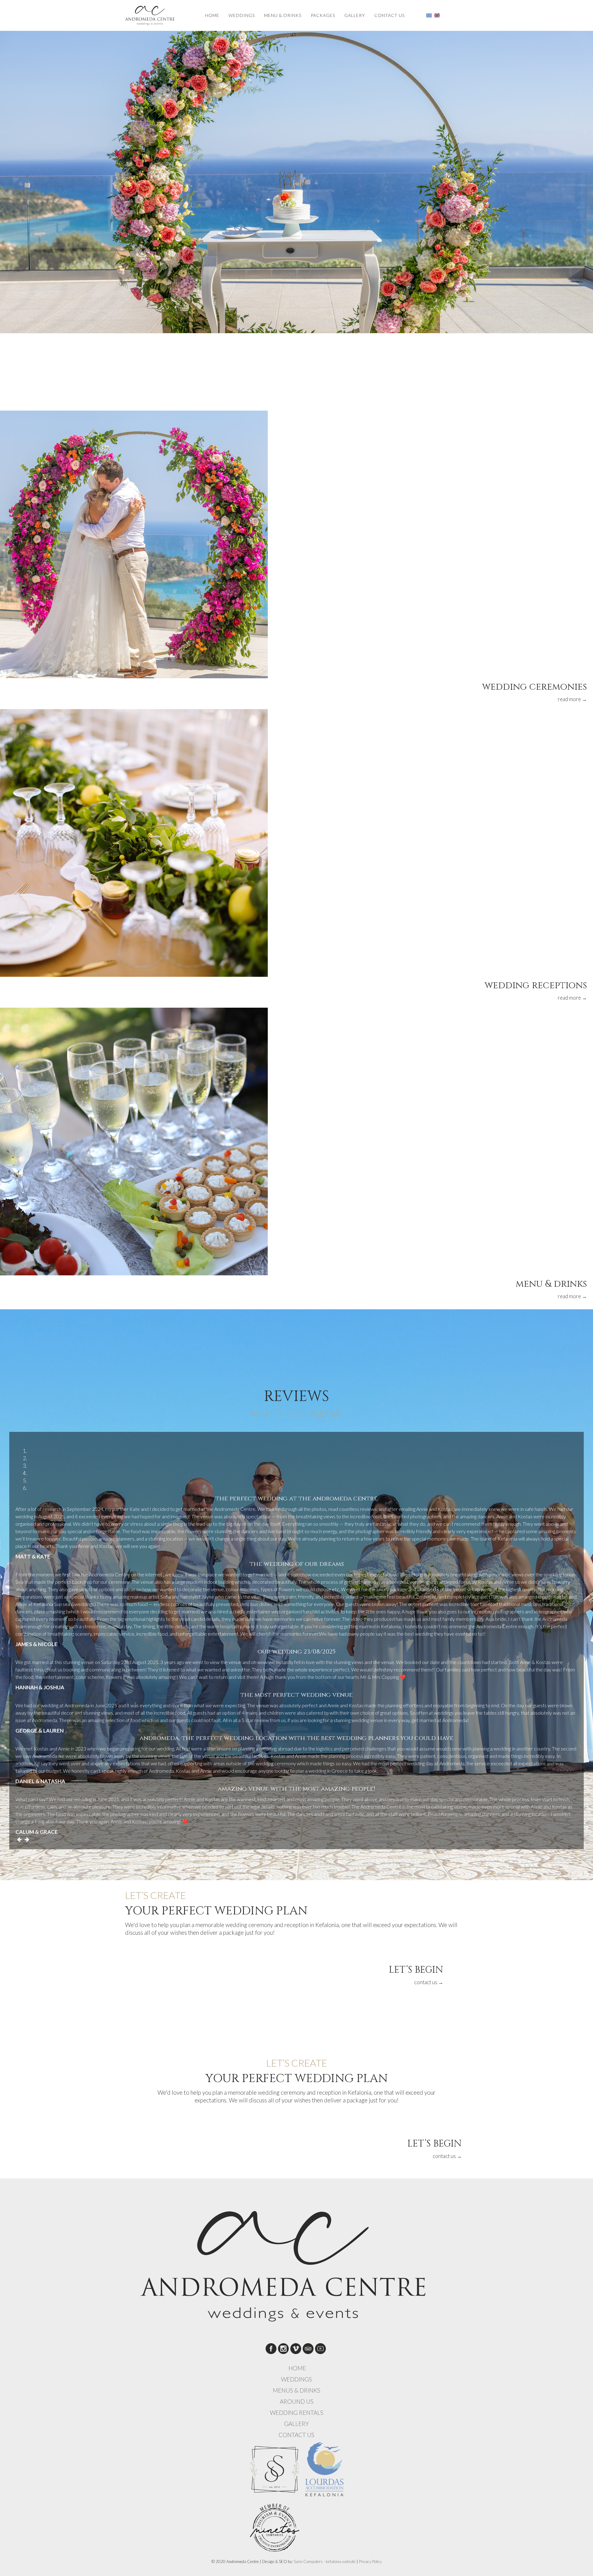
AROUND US (297, 2402)
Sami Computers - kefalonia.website (325, 2561)
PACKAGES (323, 15)
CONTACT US (389, 15)
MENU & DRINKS (283, 15)
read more (572, 699)
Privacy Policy (370, 2561)
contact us (429, 1982)
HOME (212, 15)
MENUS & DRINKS (296, 2390)
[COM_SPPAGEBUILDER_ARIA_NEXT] (27, 1839)
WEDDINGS (242, 15)
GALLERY (355, 15)
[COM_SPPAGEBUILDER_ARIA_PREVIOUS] (19, 1839)
